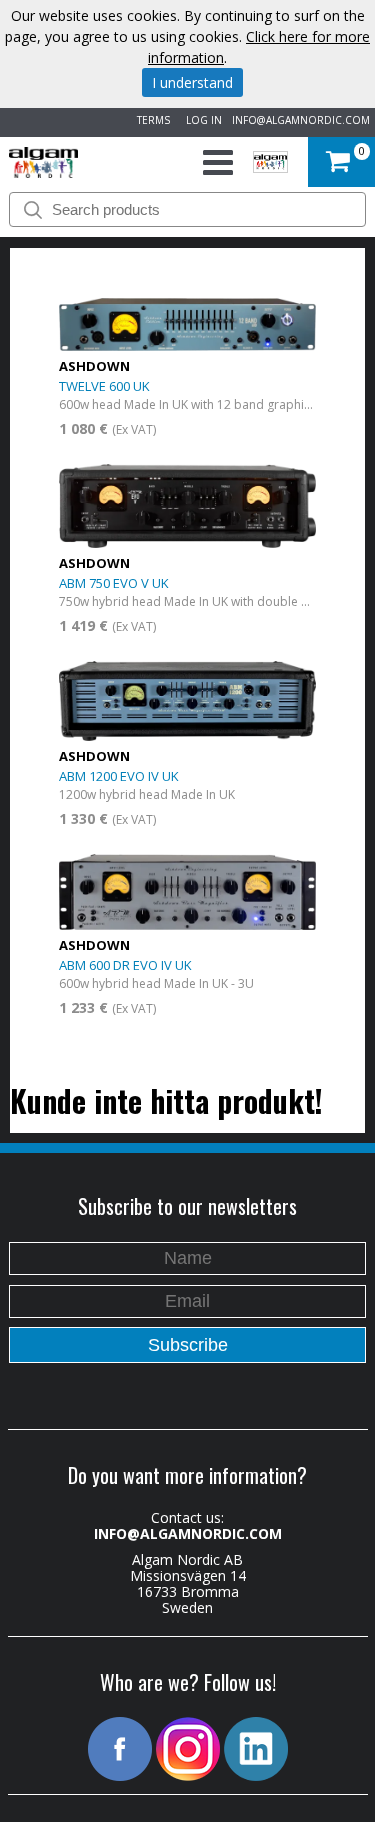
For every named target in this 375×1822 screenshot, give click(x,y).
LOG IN (201, 120)
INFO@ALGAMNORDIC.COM (301, 120)
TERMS (150, 120)
